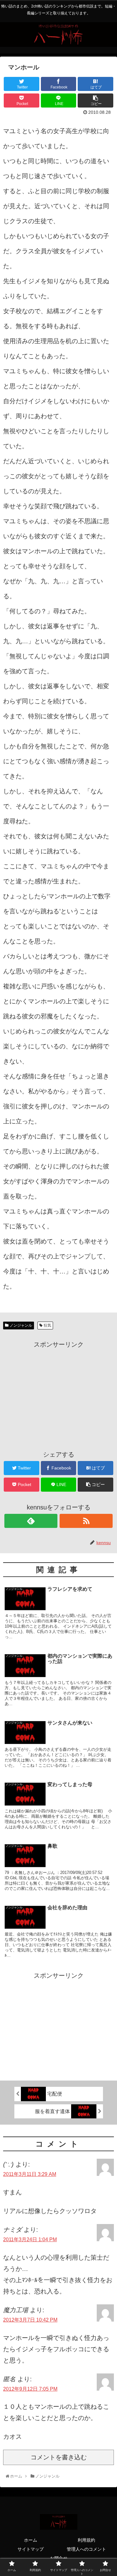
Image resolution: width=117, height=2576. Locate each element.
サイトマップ (31, 2549)
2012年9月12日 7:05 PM (30, 2389)
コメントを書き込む (59, 2457)
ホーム (31, 2540)
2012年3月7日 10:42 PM (30, 2320)
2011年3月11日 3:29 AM (30, 2174)
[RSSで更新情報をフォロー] (86, 1521)
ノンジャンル (21, 1325)
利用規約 (86, 2540)
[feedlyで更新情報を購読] (31, 1521)
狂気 (47, 1325)
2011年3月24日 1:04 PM (30, 2240)
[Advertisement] (58, 1394)
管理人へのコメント (86, 2549)
